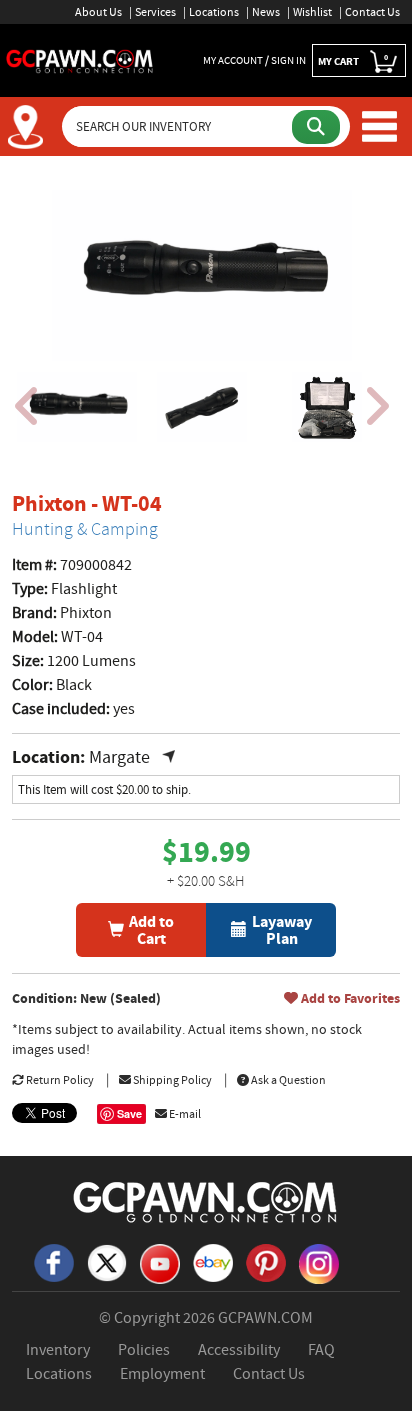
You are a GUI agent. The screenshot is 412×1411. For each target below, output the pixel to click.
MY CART (353, 60)
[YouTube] (160, 1262)
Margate (132, 757)
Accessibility (239, 1350)
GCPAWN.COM (265, 1318)
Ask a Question (287, 1080)
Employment (162, 1374)
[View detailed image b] (202, 407)
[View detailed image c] (327, 407)
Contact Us (372, 12)
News (266, 12)
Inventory (58, 1350)
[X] (107, 1261)
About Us (98, 12)
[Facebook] (54, 1261)
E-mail (184, 1114)
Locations (214, 12)
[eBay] (213, 1261)
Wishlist (312, 12)
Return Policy (59, 1080)
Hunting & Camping (85, 529)
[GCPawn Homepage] (80, 60)
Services (155, 12)
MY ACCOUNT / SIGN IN (254, 60)
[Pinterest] (266, 1261)
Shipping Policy (171, 1080)
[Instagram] (319, 1262)
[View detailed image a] (77, 407)
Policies (144, 1350)
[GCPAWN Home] (206, 1201)
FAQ (321, 1350)
